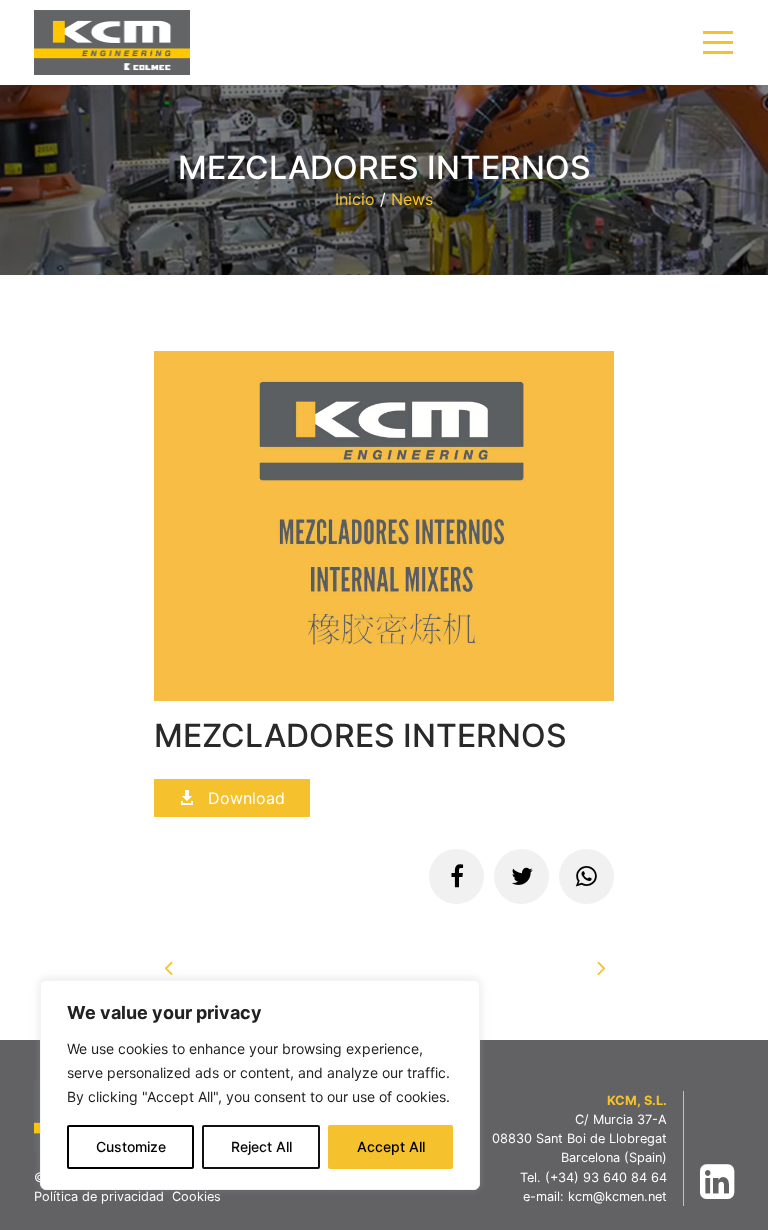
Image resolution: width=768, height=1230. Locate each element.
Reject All (261, 1146)
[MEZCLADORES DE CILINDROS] (168, 971)
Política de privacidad (99, 1196)
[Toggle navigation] (718, 42)
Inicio (355, 199)
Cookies (196, 1196)
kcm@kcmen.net (617, 1196)
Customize (131, 1146)
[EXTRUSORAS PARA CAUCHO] (600, 971)
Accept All (391, 1146)
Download (244, 798)
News (412, 199)
